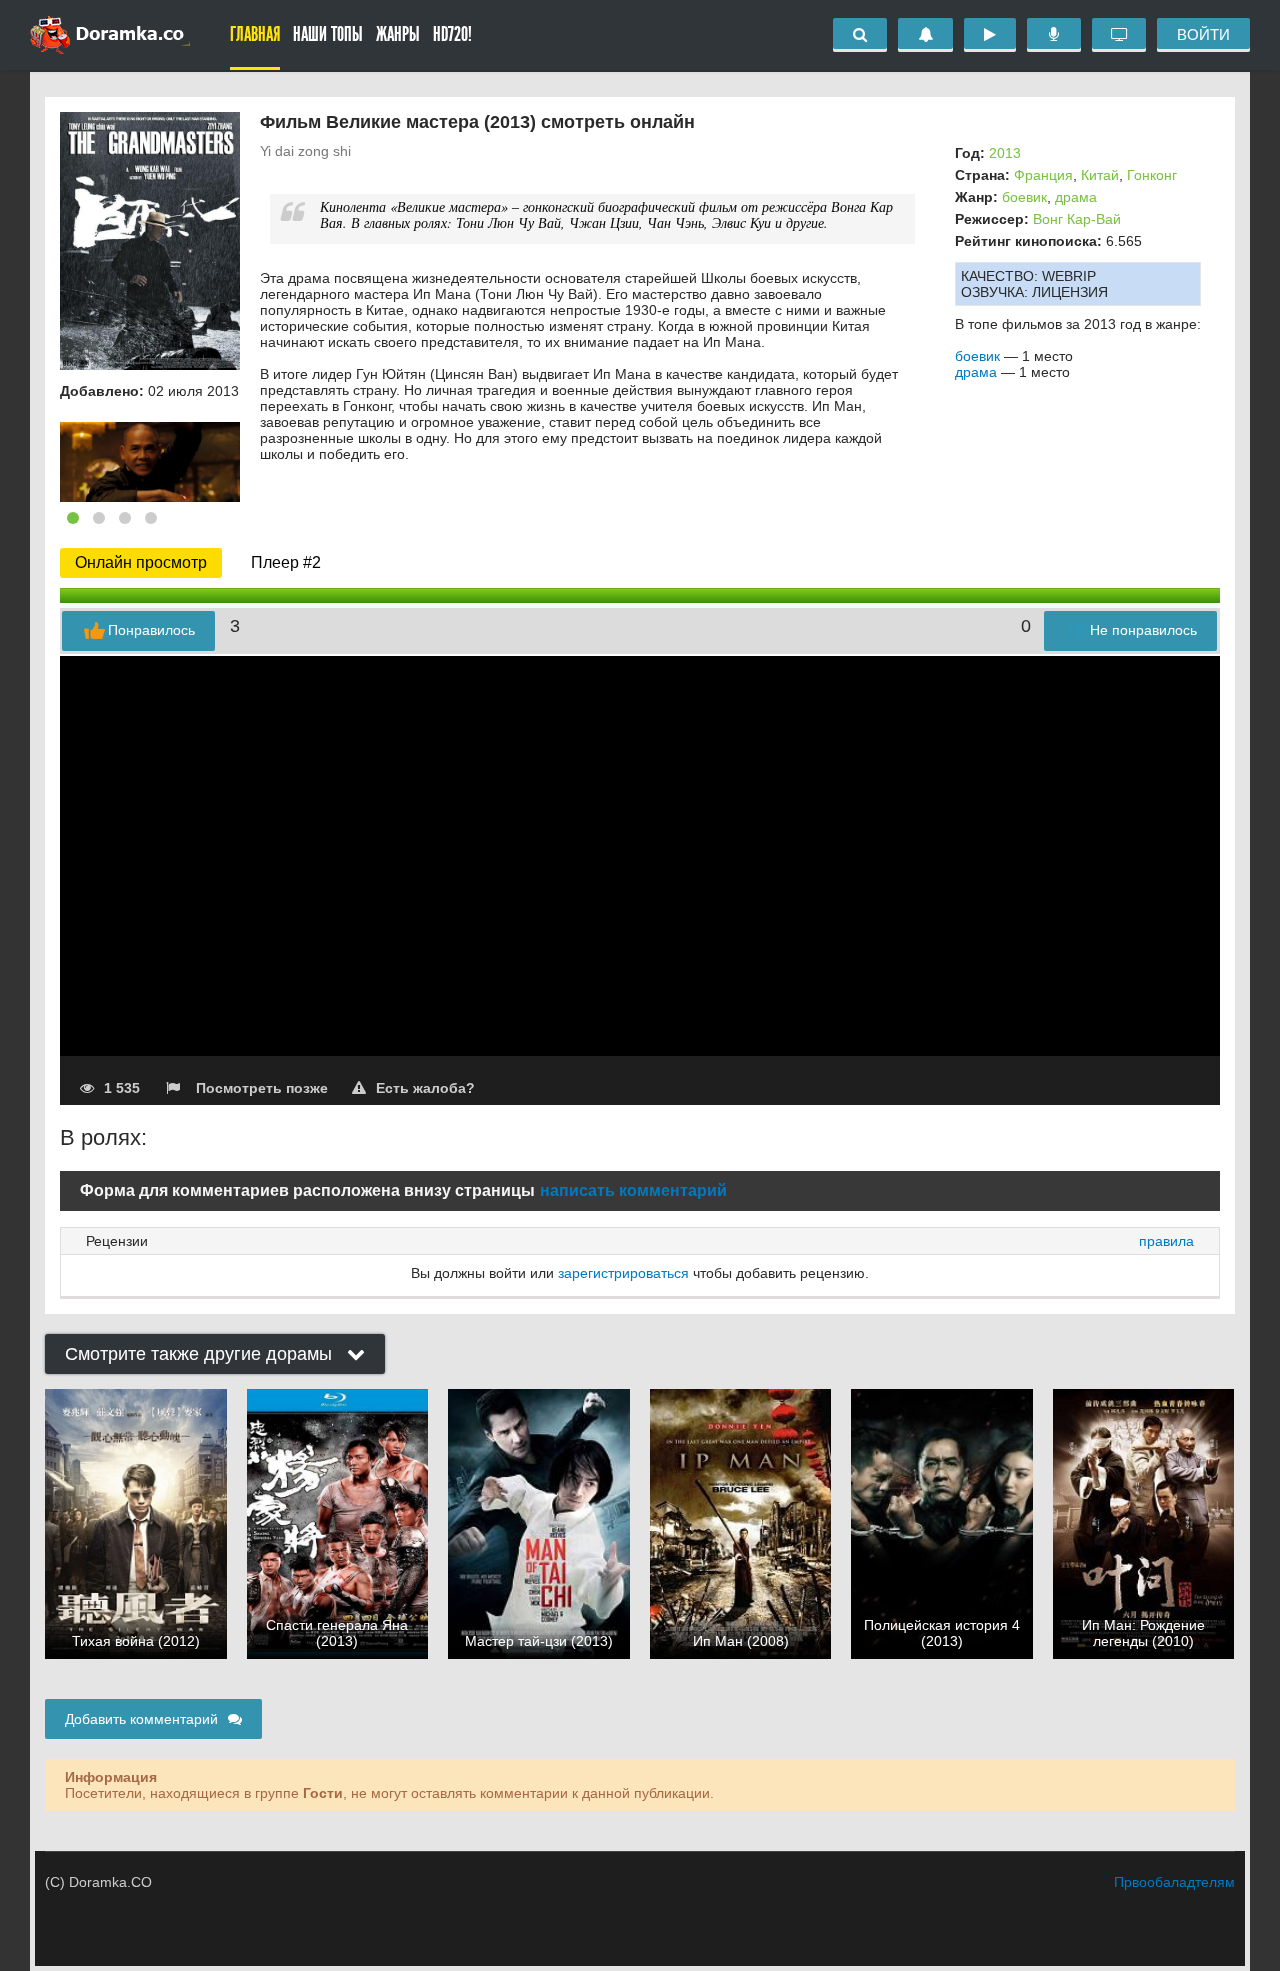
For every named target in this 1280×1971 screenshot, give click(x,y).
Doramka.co (110, 35)
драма (1076, 197)
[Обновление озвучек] (1054, 35)
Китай (1100, 175)
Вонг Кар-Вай (1077, 219)
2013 (1005, 153)
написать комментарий (633, 1190)
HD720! (452, 34)
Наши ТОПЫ (328, 34)
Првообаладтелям (1174, 1882)
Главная (255, 34)
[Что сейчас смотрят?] (1119, 35)
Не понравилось (1143, 630)
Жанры (398, 34)
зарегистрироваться (623, 1273)
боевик (1024, 197)
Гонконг (1152, 175)
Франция (1043, 175)
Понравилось (151, 630)
